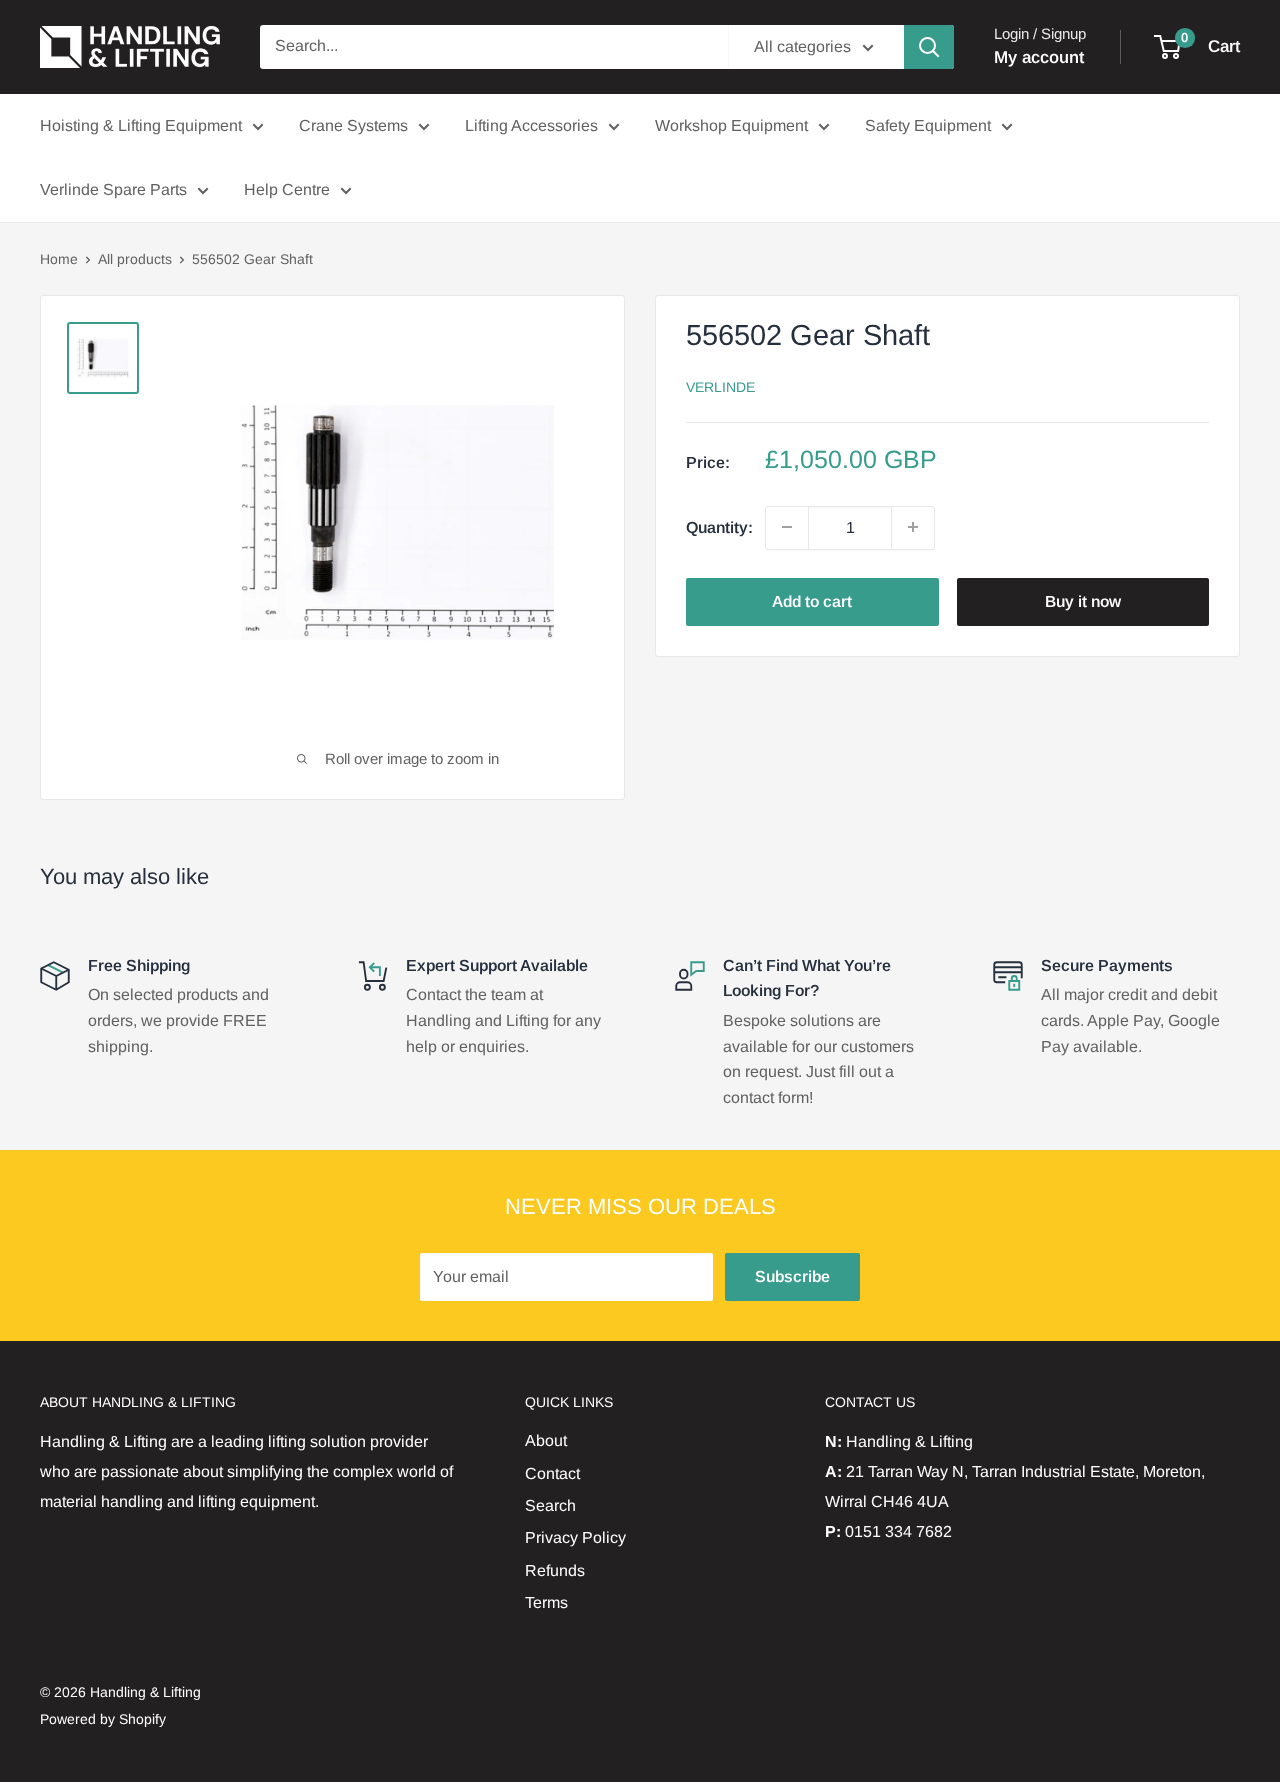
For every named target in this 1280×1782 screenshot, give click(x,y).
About (546, 1440)
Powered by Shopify (103, 1719)
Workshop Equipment (731, 125)
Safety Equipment (928, 125)
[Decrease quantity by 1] (787, 527)
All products (135, 259)
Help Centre (287, 189)
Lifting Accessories (531, 125)
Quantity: (719, 526)
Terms (546, 1602)
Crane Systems (353, 125)
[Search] (929, 47)
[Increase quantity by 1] (913, 527)
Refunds (555, 1570)
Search (550, 1505)
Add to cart (812, 600)
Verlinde (720, 386)
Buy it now (1083, 600)
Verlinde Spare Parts (113, 189)
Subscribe (792, 1276)
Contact (552, 1473)
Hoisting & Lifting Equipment (141, 125)
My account (1039, 57)
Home (59, 259)
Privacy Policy (575, 1537)
